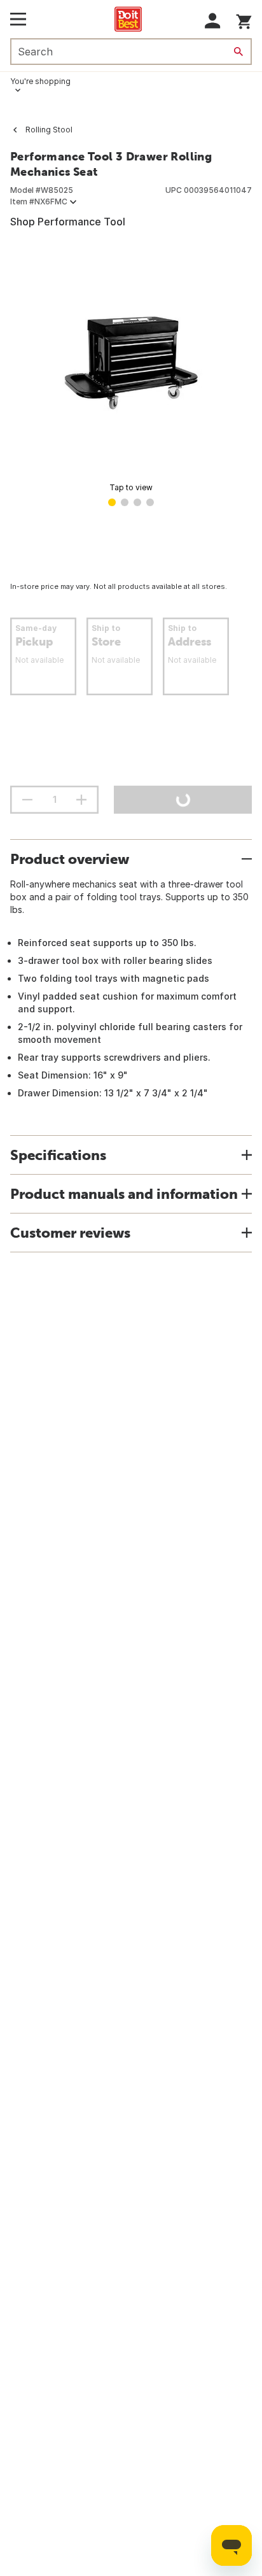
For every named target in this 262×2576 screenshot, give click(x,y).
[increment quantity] (81, 800)
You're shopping (40, 81)
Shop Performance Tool (68, 222)
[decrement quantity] (27, 800)
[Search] (238, 52)
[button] (213, 21)
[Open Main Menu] (18, 19)
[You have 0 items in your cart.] (244, 19)
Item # (39, 202)
